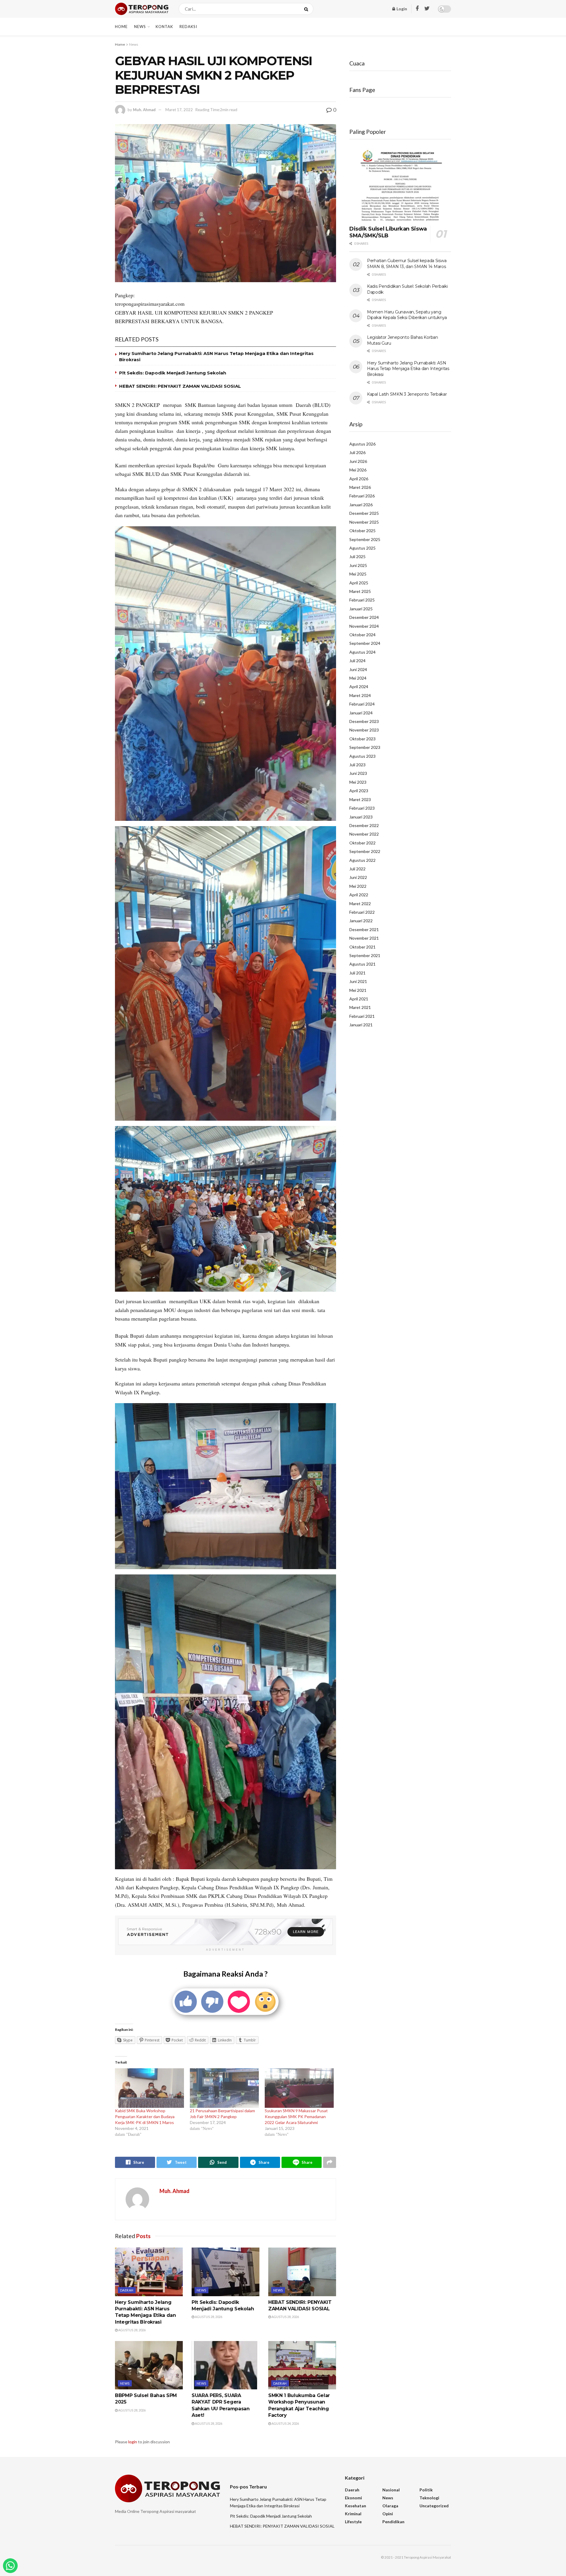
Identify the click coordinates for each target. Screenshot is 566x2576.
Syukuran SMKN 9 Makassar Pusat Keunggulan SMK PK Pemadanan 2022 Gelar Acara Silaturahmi (296, 2116)
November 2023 (364, 730)
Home (121, 27)
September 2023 (365, 747)
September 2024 (365, 643)
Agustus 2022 (362, 860)
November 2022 (364, 834)
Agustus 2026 (362, 444)
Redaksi (188, 27)
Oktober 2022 (362, 843)
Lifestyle (353, 2522)
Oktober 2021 (362, 947)
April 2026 (359, 479)
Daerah (127, 2290)
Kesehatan (356, 2506)
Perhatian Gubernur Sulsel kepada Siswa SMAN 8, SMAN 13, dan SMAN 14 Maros (407, 264)
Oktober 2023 (362, 739)
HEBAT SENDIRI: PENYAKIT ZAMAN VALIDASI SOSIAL (180, 386)
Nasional (391, 2490)
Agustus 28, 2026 (132, 2330)
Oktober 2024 (362, 635)
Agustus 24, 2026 (285, 2423)
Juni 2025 (358, 565)
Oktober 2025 (362, 531)
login (133, 2442)
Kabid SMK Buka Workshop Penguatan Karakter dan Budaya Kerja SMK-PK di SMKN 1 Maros (145, 2116)
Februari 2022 (362, 912)
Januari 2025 (361, 609)
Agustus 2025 (362, 548)
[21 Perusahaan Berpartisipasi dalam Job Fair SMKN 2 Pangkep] (224, 2088)
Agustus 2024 (362, 652)
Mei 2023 (358, 782)
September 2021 (365, 955)
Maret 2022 (360, 904)
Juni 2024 (358, 669)
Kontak (164, 27)
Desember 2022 (364, 825)
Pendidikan (393, 2522)
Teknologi (429, 2498)
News (140, 27)
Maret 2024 (360, 695)
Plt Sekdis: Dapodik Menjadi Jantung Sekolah (173, 373)
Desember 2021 (364, 929)
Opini (388, 2514)
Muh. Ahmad (144, 110)
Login (401, 9)
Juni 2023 (358, 773)
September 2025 (365, 539)
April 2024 (359, 687)
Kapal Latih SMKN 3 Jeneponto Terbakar (407, 394)
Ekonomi (353, 2498)
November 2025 (364, 522)
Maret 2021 (360, 1007)
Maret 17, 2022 (179, 110)
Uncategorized (434, 2506)
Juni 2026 (358, 461)
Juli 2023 (357, 765)
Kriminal (353, 2514)
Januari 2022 (361, 921)
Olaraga (390, 2506)
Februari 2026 (362, 496)
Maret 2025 (360, 591)
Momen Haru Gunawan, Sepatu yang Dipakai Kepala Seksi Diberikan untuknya (407, 315)
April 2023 (359, 791)
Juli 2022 (357, 869)
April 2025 (359, 583)
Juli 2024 (357, 661)
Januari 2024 (361, 713)
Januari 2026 (361, 505)
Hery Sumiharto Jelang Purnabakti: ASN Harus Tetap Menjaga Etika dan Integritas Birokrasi (408, 369)
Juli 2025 (357, 557)
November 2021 (364, 938)
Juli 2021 (357, 973)
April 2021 (359, 999)
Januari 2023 (361, 817)
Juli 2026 (357, 452)
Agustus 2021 (362, 964)
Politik (426, 2490)
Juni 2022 (358, 877)
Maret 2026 (360, 487)
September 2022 (365, 851)
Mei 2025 (358, 574)
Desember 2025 (364, 513)
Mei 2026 (358, 470)
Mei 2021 (358, 990)
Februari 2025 (362, 600)
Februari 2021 (362, 1016)
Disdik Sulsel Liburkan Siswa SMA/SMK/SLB (388, 232)
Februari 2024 (362, 704)
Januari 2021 (361, 1025)
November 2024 (364, 626)
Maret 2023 (360, 799)
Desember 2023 (364, 721)
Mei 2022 (358, 886)
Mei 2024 (358, 678)
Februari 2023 (362, 808)
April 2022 (359, 895)
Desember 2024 (364, 617)
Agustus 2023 (362, 756)
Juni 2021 (358, 981)
